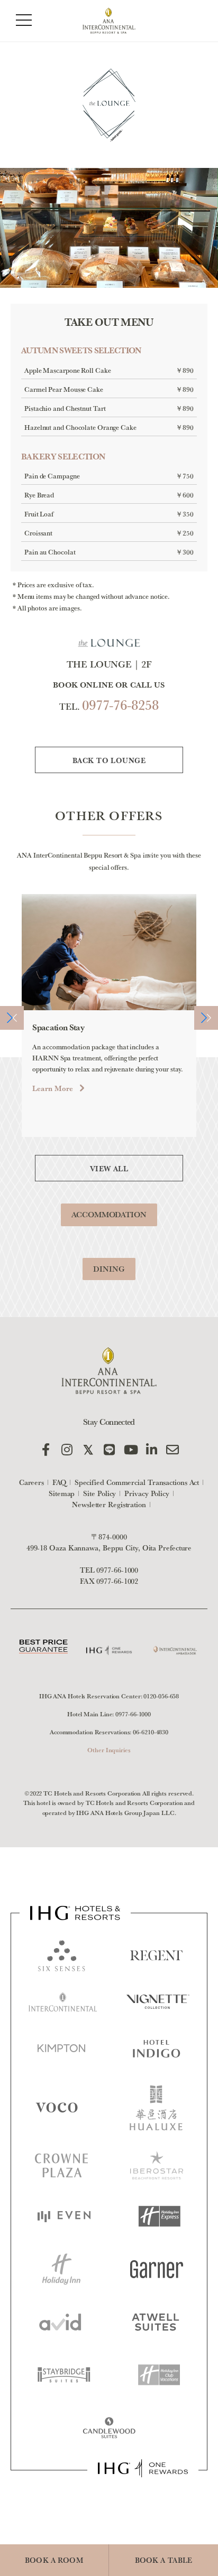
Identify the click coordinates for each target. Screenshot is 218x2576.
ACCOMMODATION (109, 1214)
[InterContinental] (63, 2002)
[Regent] (157, 1955)
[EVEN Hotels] (64, 2217)
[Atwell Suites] (156, 2322)
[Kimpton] (61, 2048)
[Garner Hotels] (157, 2269)
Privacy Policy (147, 1493)
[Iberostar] (157, 2166)
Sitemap (62, 1493)
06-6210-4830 (151, 1732)
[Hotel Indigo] (157, 2048)
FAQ (59, 1482)
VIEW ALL (109, 1169)
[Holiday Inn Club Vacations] (159, 2375)
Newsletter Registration (109, 1505)
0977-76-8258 (120, 705)
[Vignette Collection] (158, 2002)
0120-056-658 (161, 1696)
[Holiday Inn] (61, 2269)
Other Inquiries (109, 1750)
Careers (31, 1482)
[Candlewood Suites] (109, 2428)
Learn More (53, 1088)
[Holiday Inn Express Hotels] (159, 2216)
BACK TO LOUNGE (109, 760)
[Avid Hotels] (60, 2322)
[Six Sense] (61, 1955)
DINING (109, 1269)
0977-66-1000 (117, 1570)
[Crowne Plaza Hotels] (61, 2165)
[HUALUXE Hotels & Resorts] (156, 2108)
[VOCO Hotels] (61, 2108)
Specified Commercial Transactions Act (137, 1482)
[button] (12, 1018)
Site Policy (99, 1493)
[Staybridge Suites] (64, 2375)
